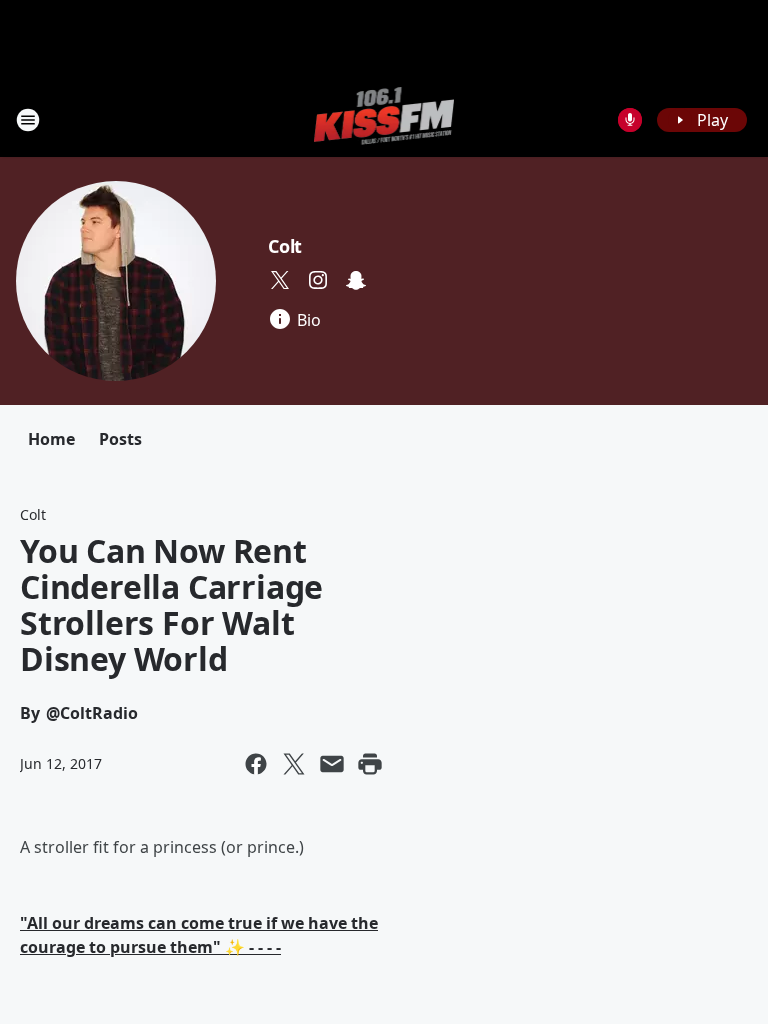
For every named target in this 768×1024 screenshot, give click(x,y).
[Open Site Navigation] (28, 120)
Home (51, 439)
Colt (285, 246)
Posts (120, 439)
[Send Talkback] (630, 120)
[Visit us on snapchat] (356, 280)
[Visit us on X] (280, 280)
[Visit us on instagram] (318, 280)
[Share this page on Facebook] (256, 764)
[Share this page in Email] (332, 764)
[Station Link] (384, 119)
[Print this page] (370, 764)
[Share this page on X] (294, 764)
